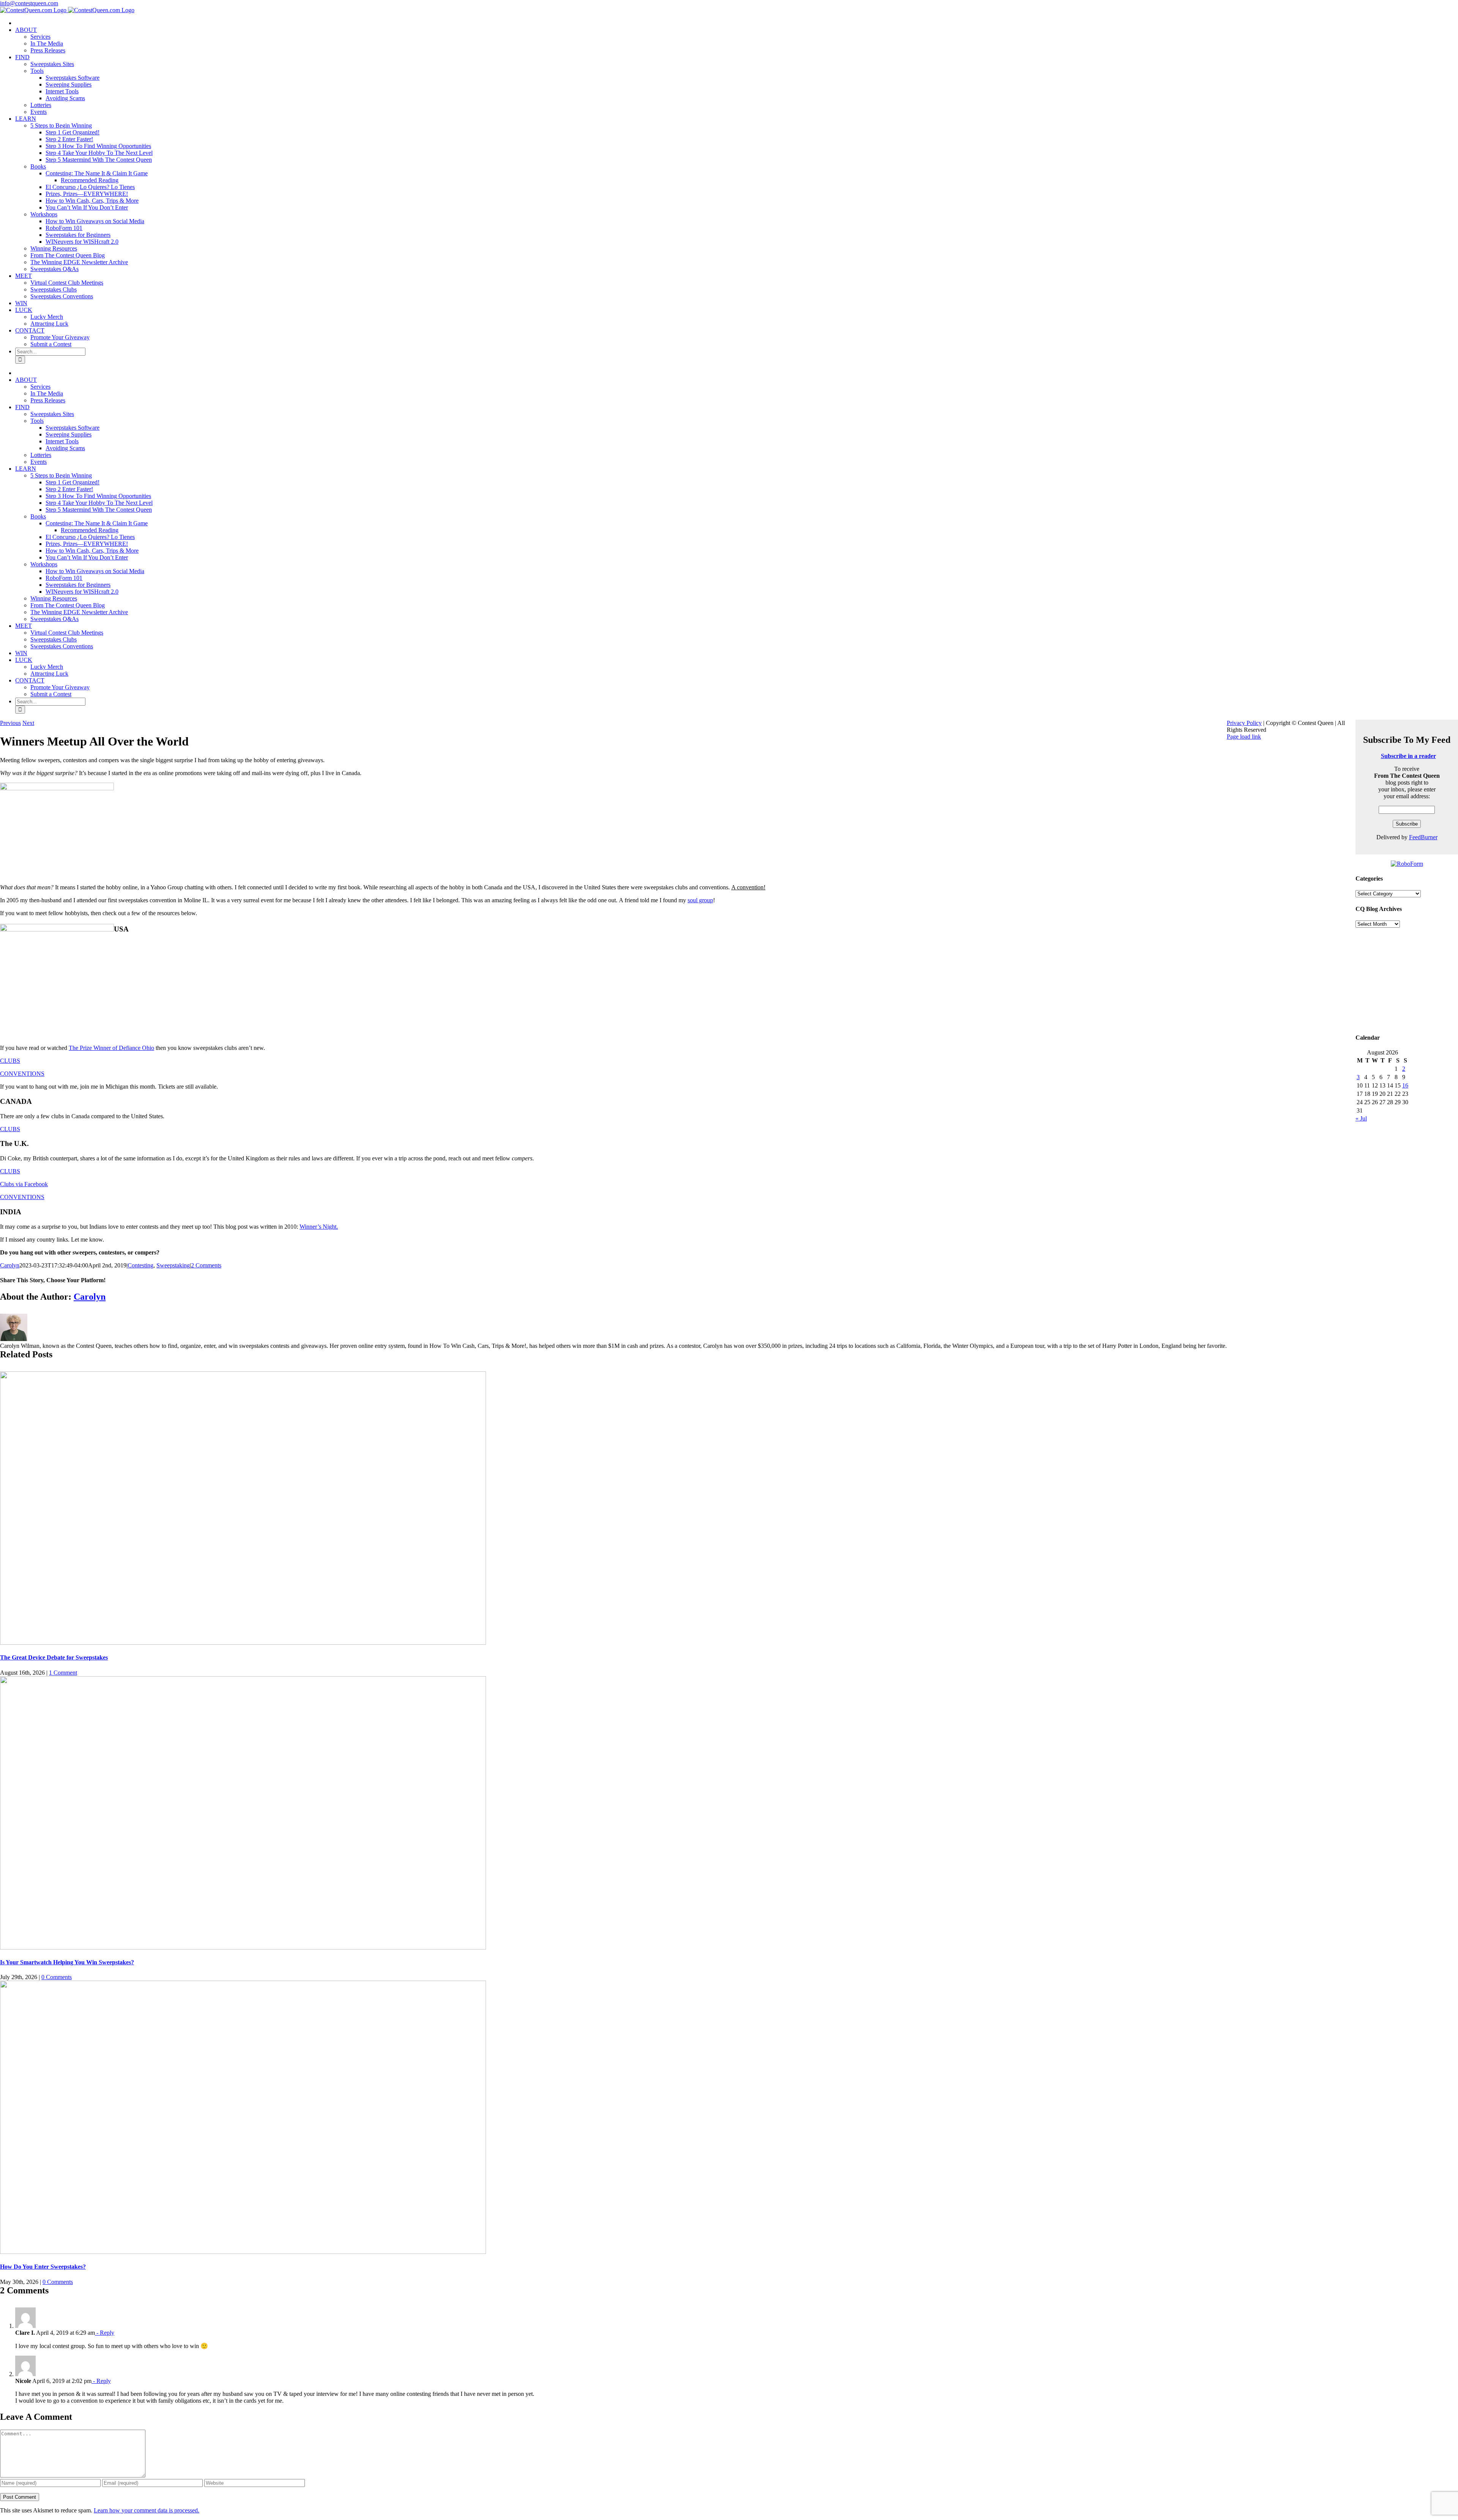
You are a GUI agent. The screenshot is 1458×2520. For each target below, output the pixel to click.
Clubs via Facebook (24, 1184)
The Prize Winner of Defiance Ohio (111, 1048)
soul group (700, 900)
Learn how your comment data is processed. (147, 2510)
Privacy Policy (1244, 723)
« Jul (1361, 1118)
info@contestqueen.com (29, 3)
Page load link (1244, 737)
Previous (10, 723)
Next (28, 723)
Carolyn (10, 1265)
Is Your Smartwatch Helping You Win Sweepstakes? (67, 1962)
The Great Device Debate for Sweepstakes (54, 1657)
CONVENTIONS (22, 1074)
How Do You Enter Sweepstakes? (43, 2267)
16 (1405, 1085)
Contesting (140, 1265)
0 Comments (57, 1977)
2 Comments (206, 1265)
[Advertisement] (1407, 979)
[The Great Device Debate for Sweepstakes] (243, 1643)
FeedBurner (1423, 837)
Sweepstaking (173, 1265)
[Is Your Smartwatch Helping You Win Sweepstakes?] (243, 1947)
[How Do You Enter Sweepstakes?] (243, 2252)
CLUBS (10, 1061)
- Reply (105, 2333)
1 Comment (63, 1673)
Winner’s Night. (319, 1227)
